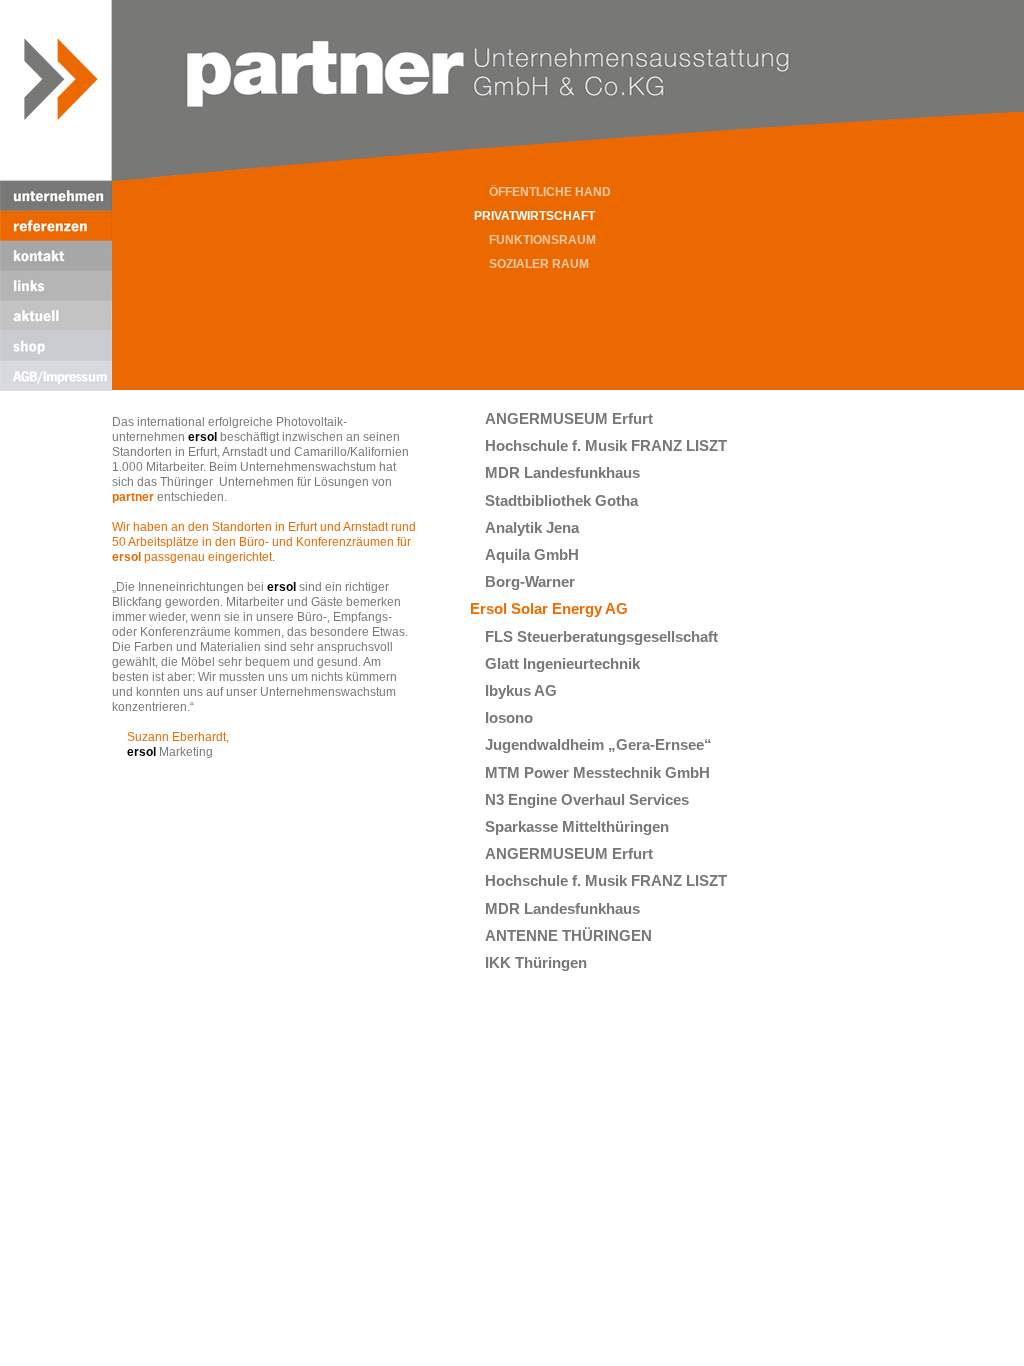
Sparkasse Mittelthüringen (577, 826)
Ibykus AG (521, 690)
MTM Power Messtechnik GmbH (597, 772)
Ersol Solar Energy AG (549, 608)
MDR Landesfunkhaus (562, 472)
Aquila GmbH (532, 554)
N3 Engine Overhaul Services (587, 799)
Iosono (509, 717)
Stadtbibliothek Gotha (561, 500)
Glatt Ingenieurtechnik (562, 663)
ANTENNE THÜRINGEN (568, 935)
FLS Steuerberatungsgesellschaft (601, 636)
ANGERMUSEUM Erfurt (569, 418)
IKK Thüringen (536, 962)
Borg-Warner (530, 581)
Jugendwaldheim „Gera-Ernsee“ (598, 744)
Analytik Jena (532, 527)
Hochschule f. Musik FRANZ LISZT (606, 445)
